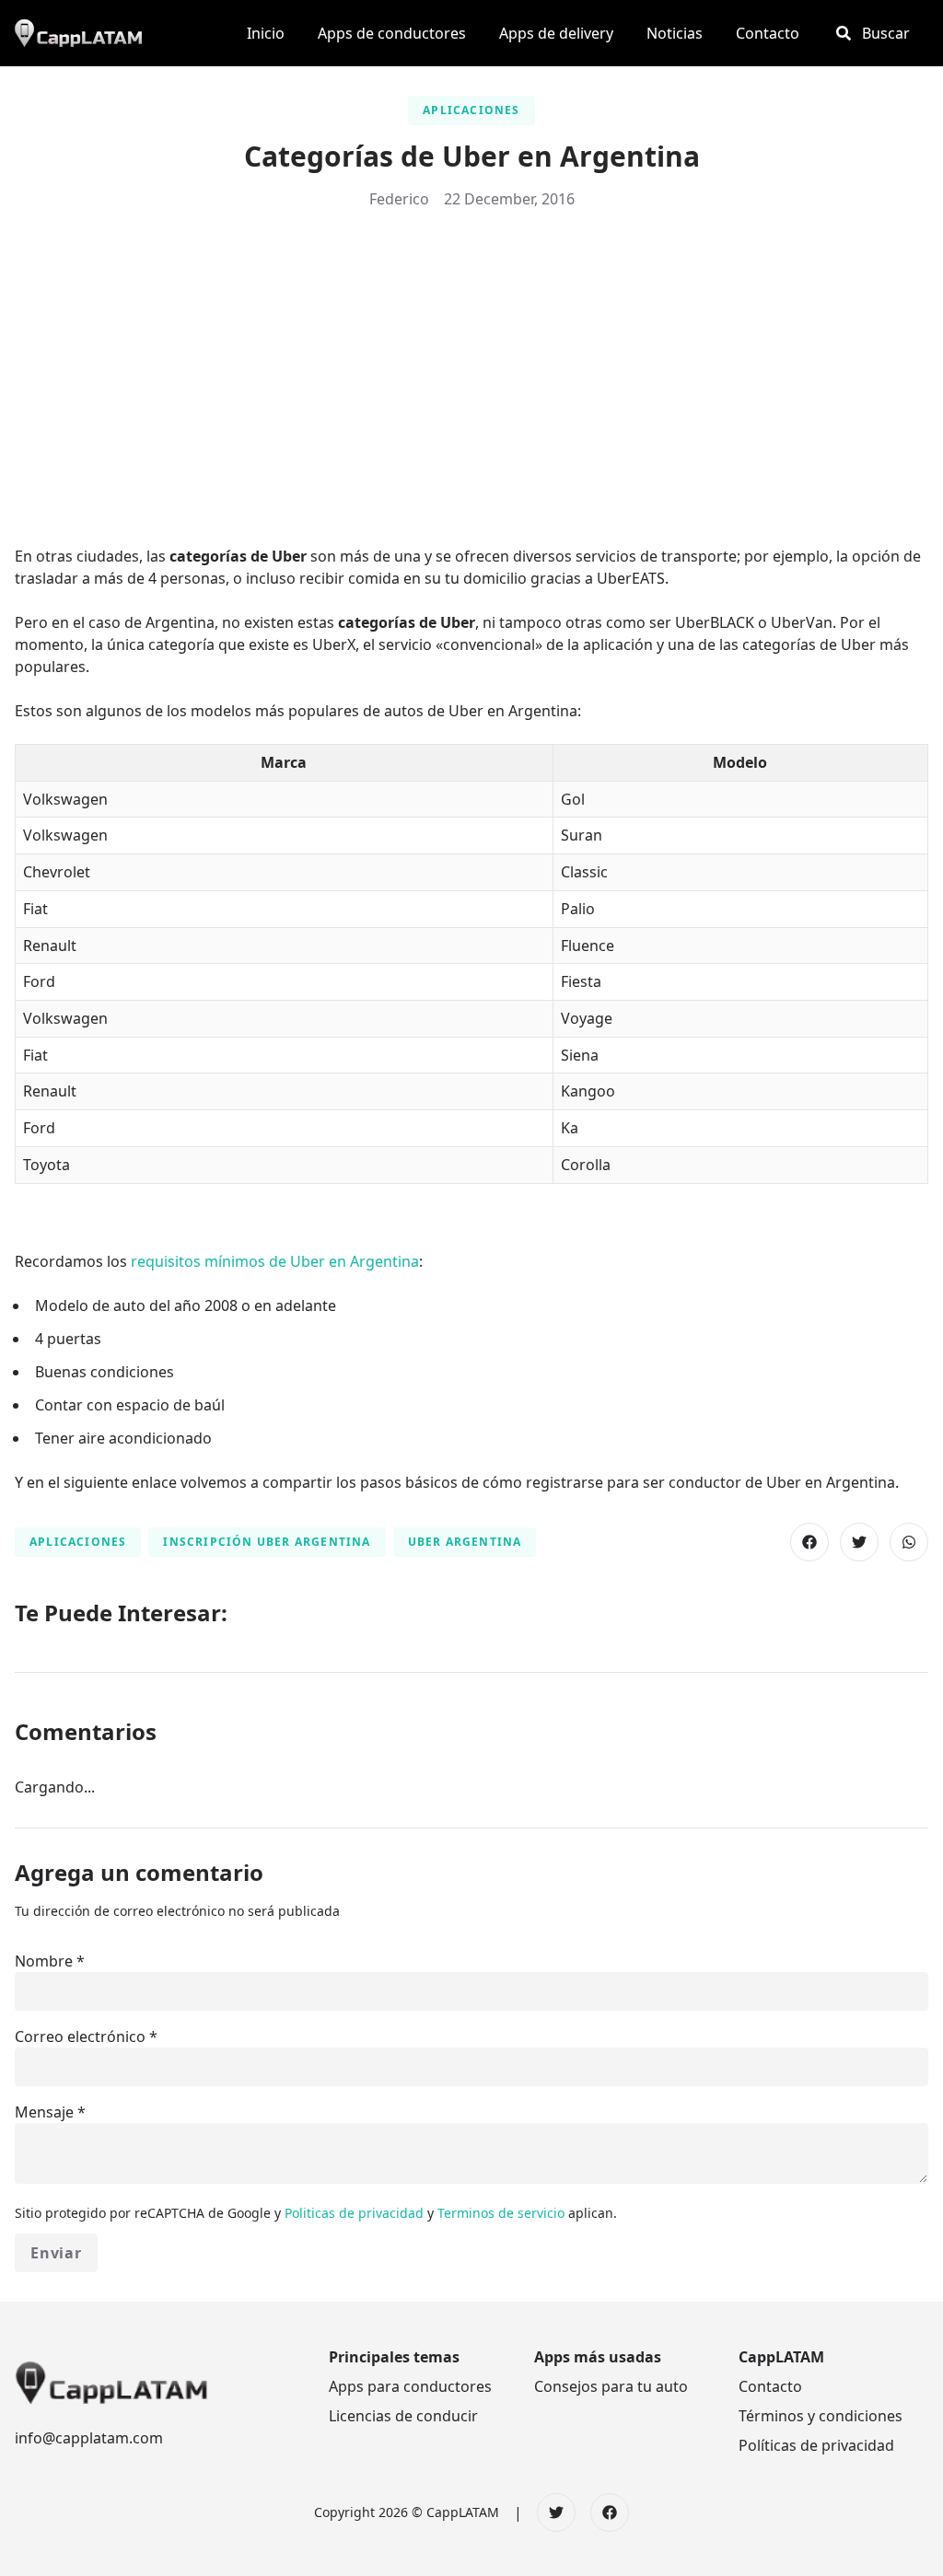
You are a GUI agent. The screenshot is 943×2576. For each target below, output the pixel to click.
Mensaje (44, 2112)
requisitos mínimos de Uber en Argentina (275, 1261)
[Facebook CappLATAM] (610, 2512)
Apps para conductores (410, 2386)
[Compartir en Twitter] (859, 1542)
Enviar (56, 2253)
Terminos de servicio (503, 2213)
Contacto (770, 2386)
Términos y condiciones (821, 2416)
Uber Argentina (465, 1542)
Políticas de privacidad (816, 2445)
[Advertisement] (471, 363)
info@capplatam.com (89, 2438)
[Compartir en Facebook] (809, 1542)
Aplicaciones (471, 110)
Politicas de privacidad (356, 2213)
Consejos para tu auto (611, 2386)
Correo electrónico (80, 2036)
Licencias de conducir (403, 2416)
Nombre (44, 1961)
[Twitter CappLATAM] (556, 2512)
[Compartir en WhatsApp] (909, 1542)
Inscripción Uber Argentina (267, 1542)
